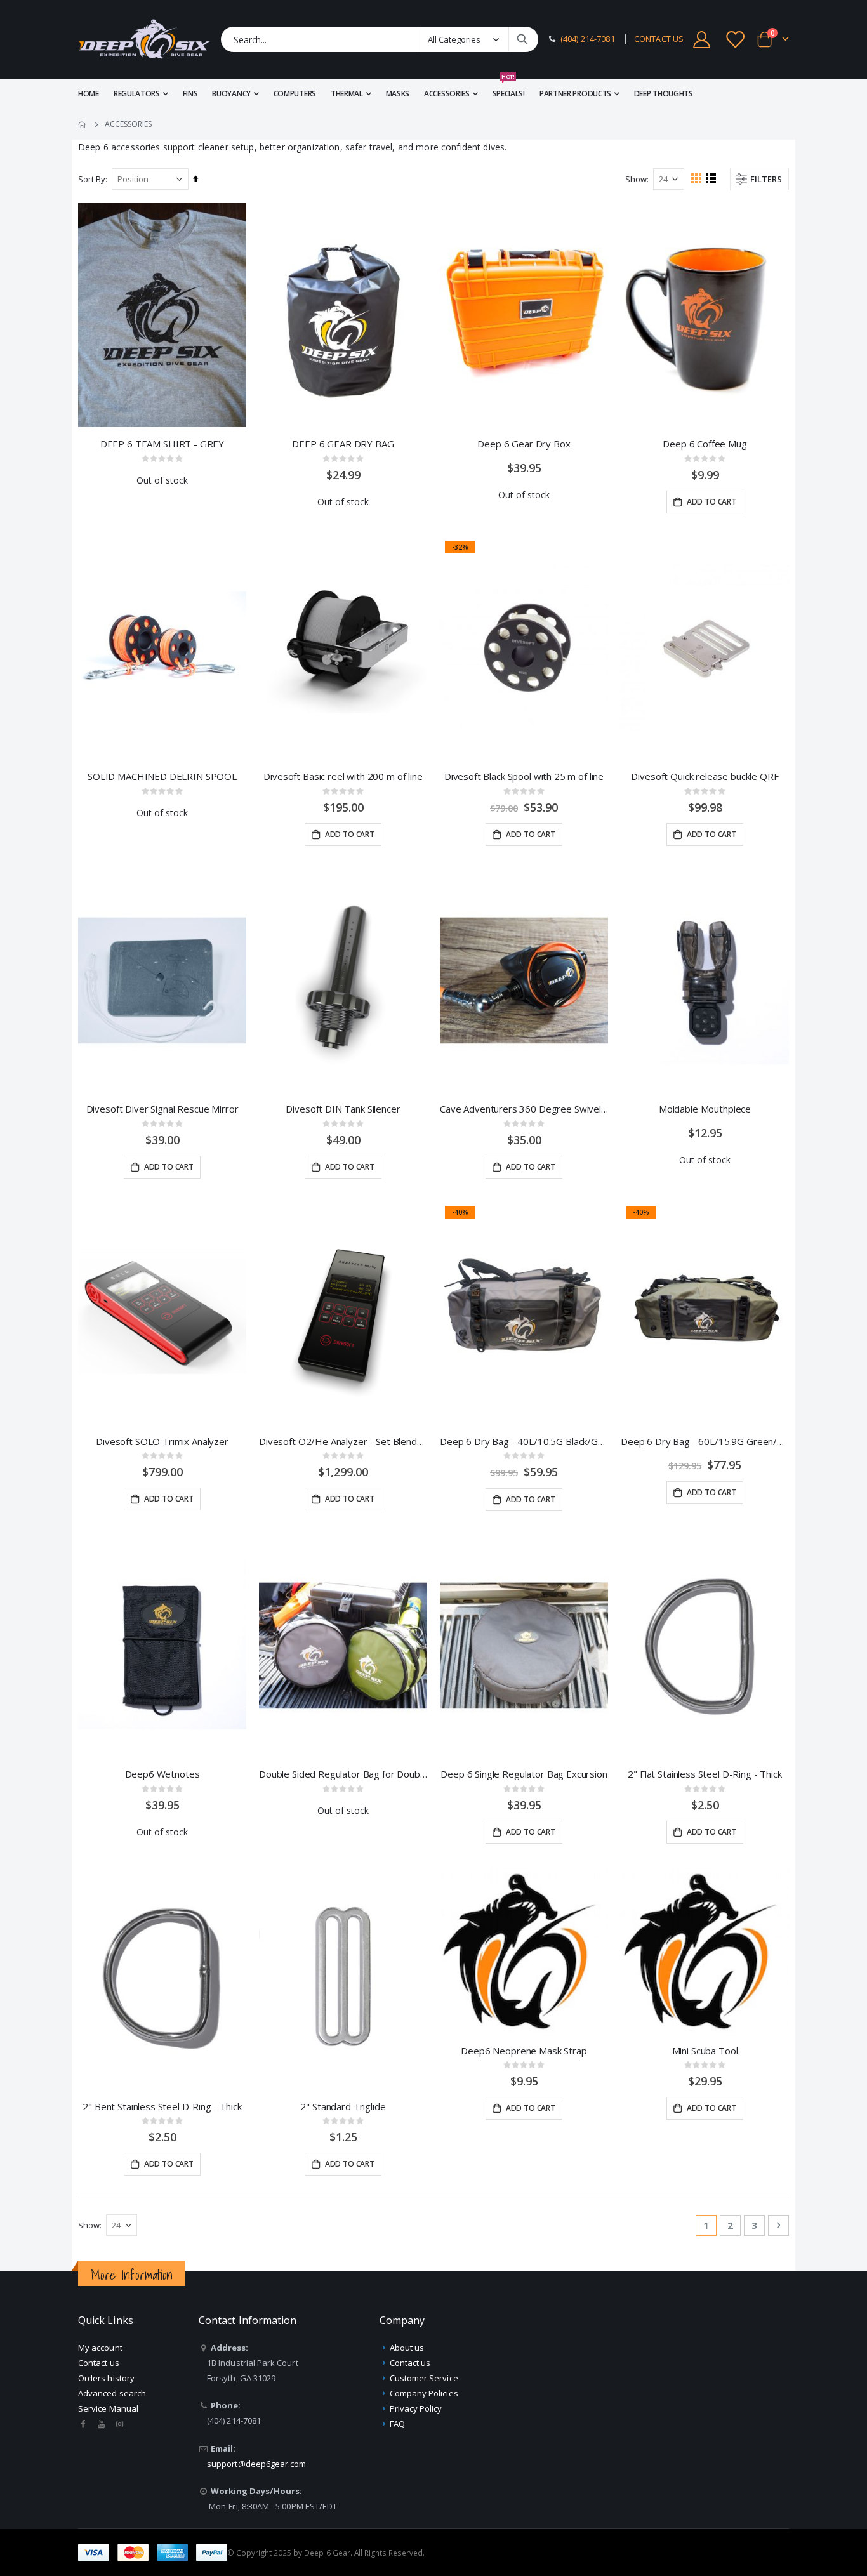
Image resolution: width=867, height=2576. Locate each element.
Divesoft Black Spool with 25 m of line (524, 776)
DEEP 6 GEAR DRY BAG (343, 444)
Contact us (99, 2363)
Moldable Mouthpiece (705, 1109)
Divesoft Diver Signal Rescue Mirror (162, 1109)
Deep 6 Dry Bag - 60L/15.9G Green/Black (705, 1441)
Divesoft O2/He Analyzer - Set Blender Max (343, 1441)
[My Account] (701, 40)
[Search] (522, 39)
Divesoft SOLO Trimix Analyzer (162, 1441)
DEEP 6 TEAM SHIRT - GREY (162, 444)
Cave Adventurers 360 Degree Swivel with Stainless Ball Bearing (524, 1109)
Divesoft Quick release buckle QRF (705, 776)
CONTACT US (659, 39)
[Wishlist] (736, 40)
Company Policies (424, 2393)
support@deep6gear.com (256, 2464)
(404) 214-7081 (588, 39)
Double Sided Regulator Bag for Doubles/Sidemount (343, 1774)
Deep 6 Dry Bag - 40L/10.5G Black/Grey (524, 1441)
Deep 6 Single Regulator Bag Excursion (524, 1774)
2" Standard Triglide (343, 2106)
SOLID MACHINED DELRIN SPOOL (162, 776)
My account (100, 2348)
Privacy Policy (416, 2408)
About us (407, 2348)
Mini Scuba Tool (705, 2051)
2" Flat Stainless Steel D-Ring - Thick (705, 1774)
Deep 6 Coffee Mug (705, 444)
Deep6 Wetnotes (162, 1774)
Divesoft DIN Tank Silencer (343, 1109)
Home (83, 124)
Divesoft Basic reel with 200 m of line (343, 776)
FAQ (397, 2424)
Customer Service (424, 2378)
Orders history (106, 2378)
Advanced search (112, 2393)
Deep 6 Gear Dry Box (524, 444)
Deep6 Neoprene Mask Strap (524, 2051)
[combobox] (380, 39)
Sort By (92, 179)
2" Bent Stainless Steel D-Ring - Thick (162, 2106)
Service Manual (108, 2408)
